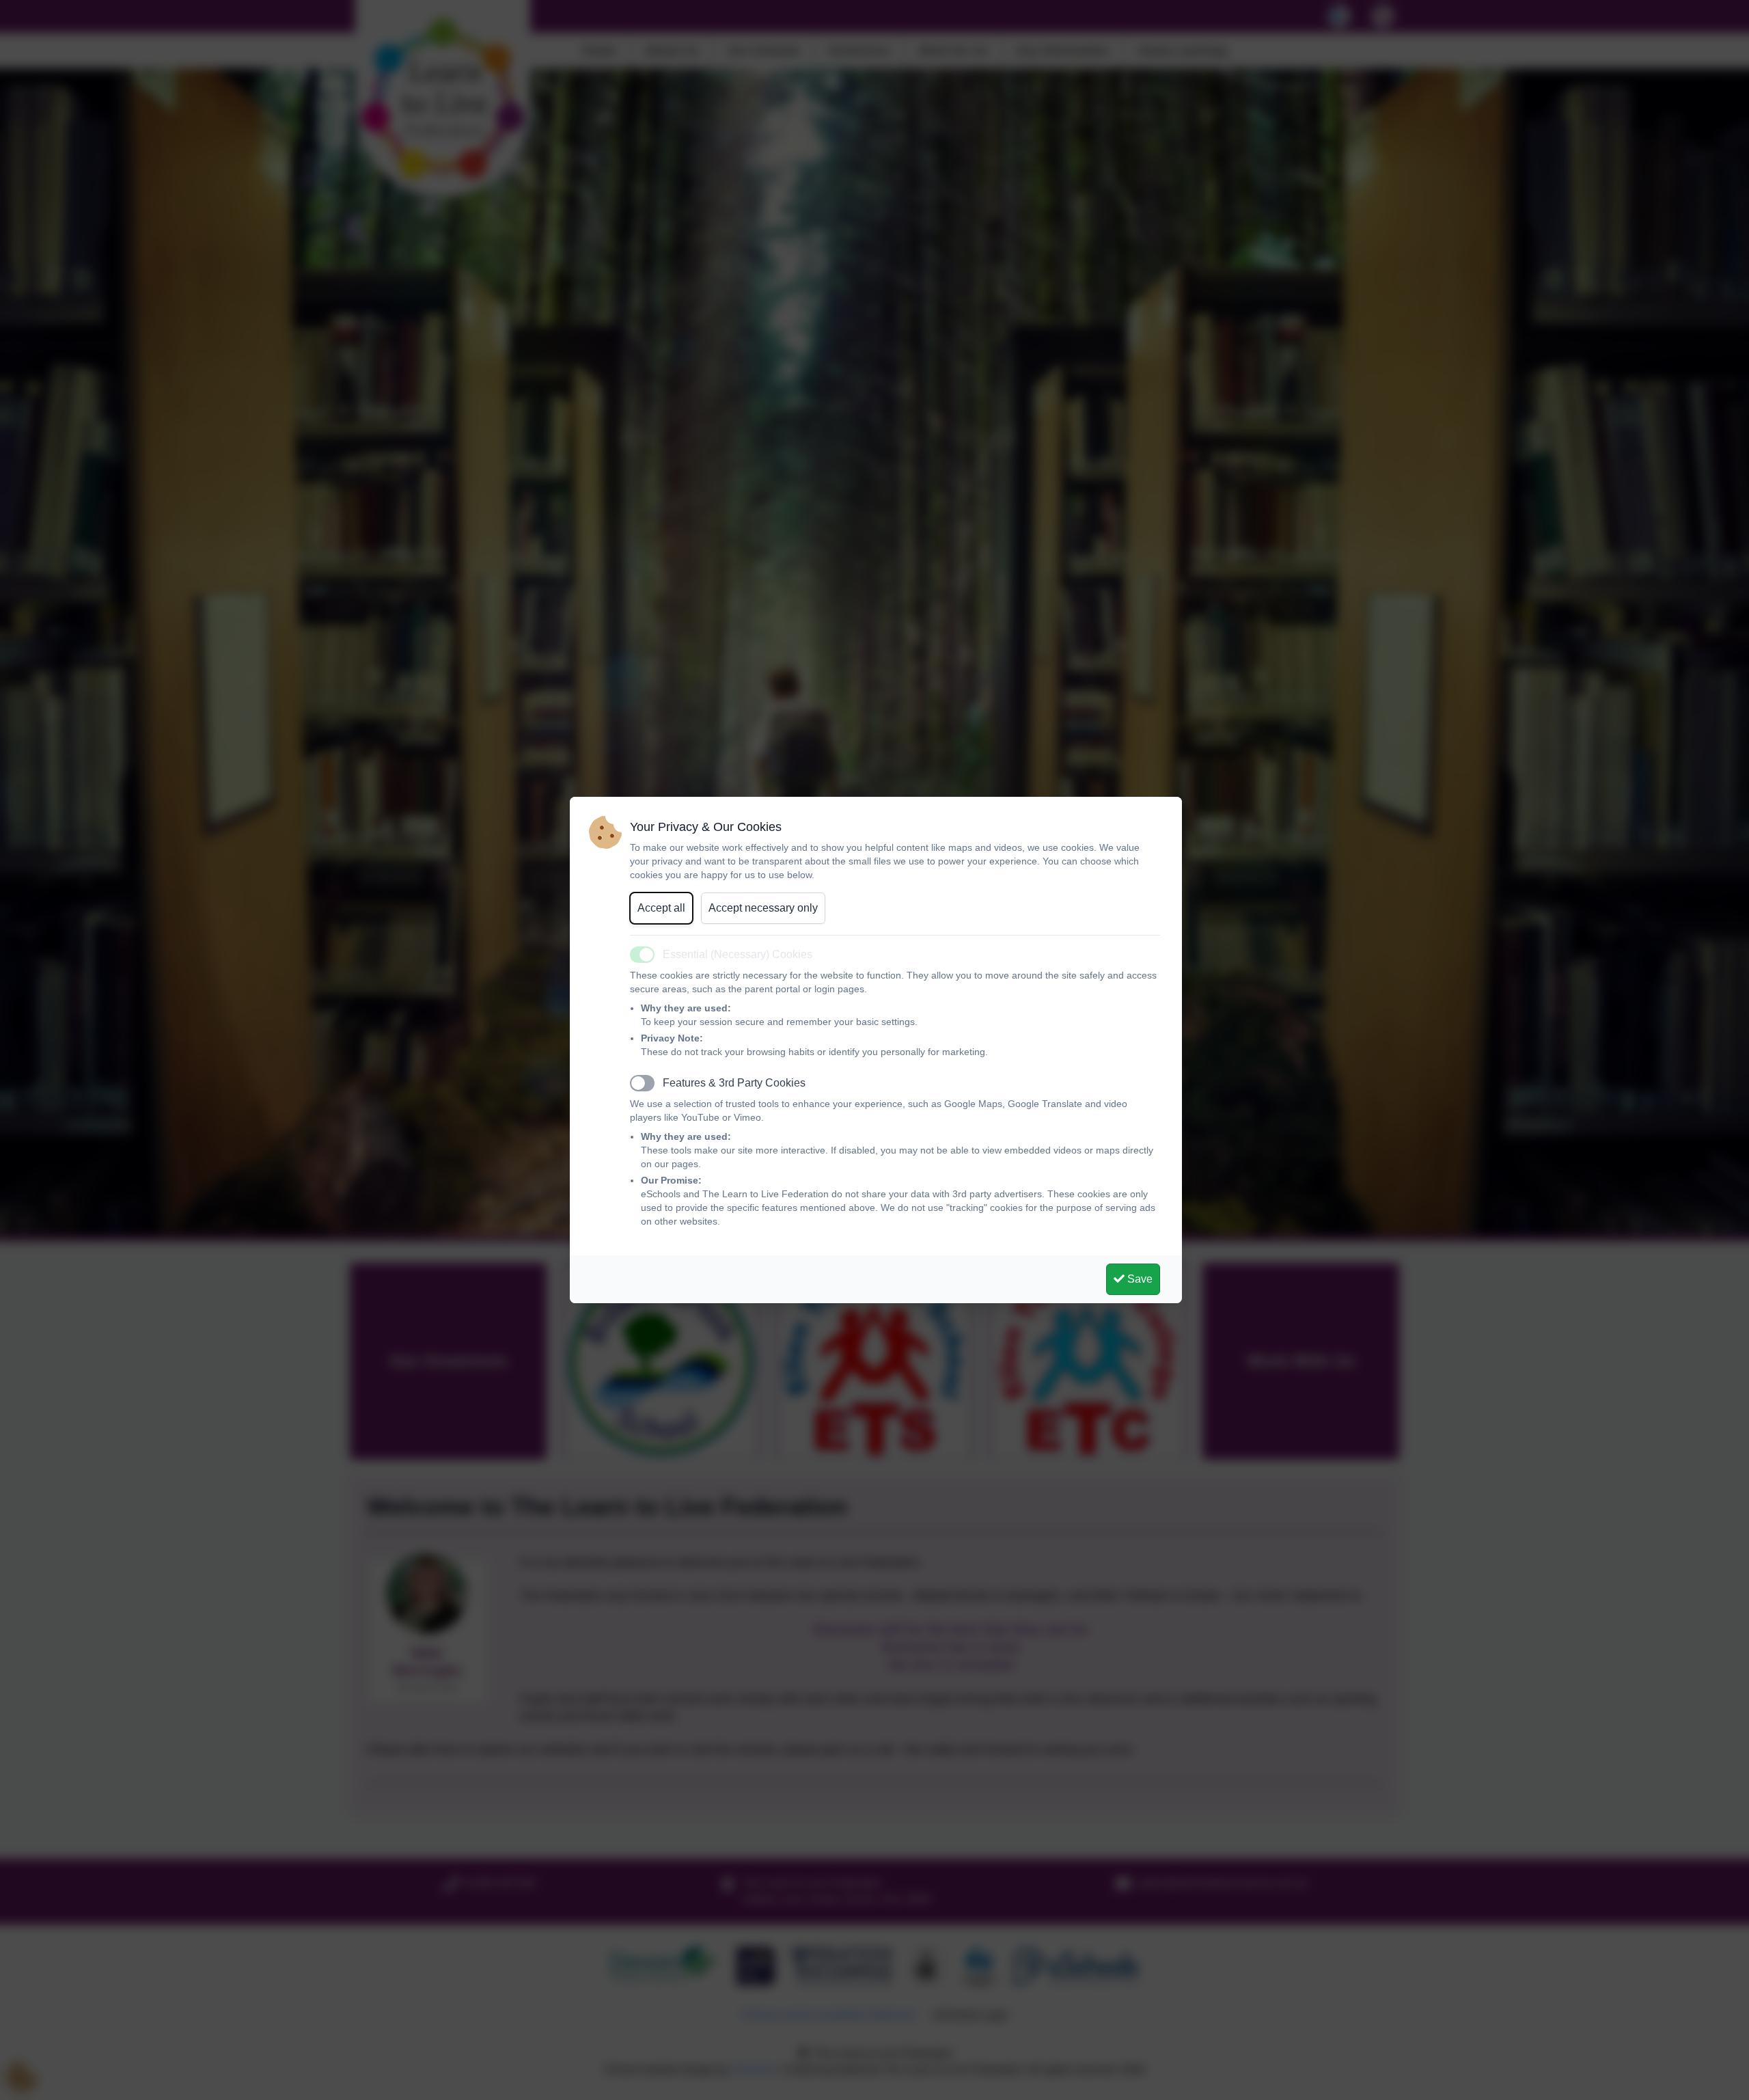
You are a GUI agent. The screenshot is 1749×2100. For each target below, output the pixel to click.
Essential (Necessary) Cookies (738, 954)
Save (1139, 1279)
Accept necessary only (763, 908)
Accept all (661, 908)
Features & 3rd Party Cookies (734, 1083)
